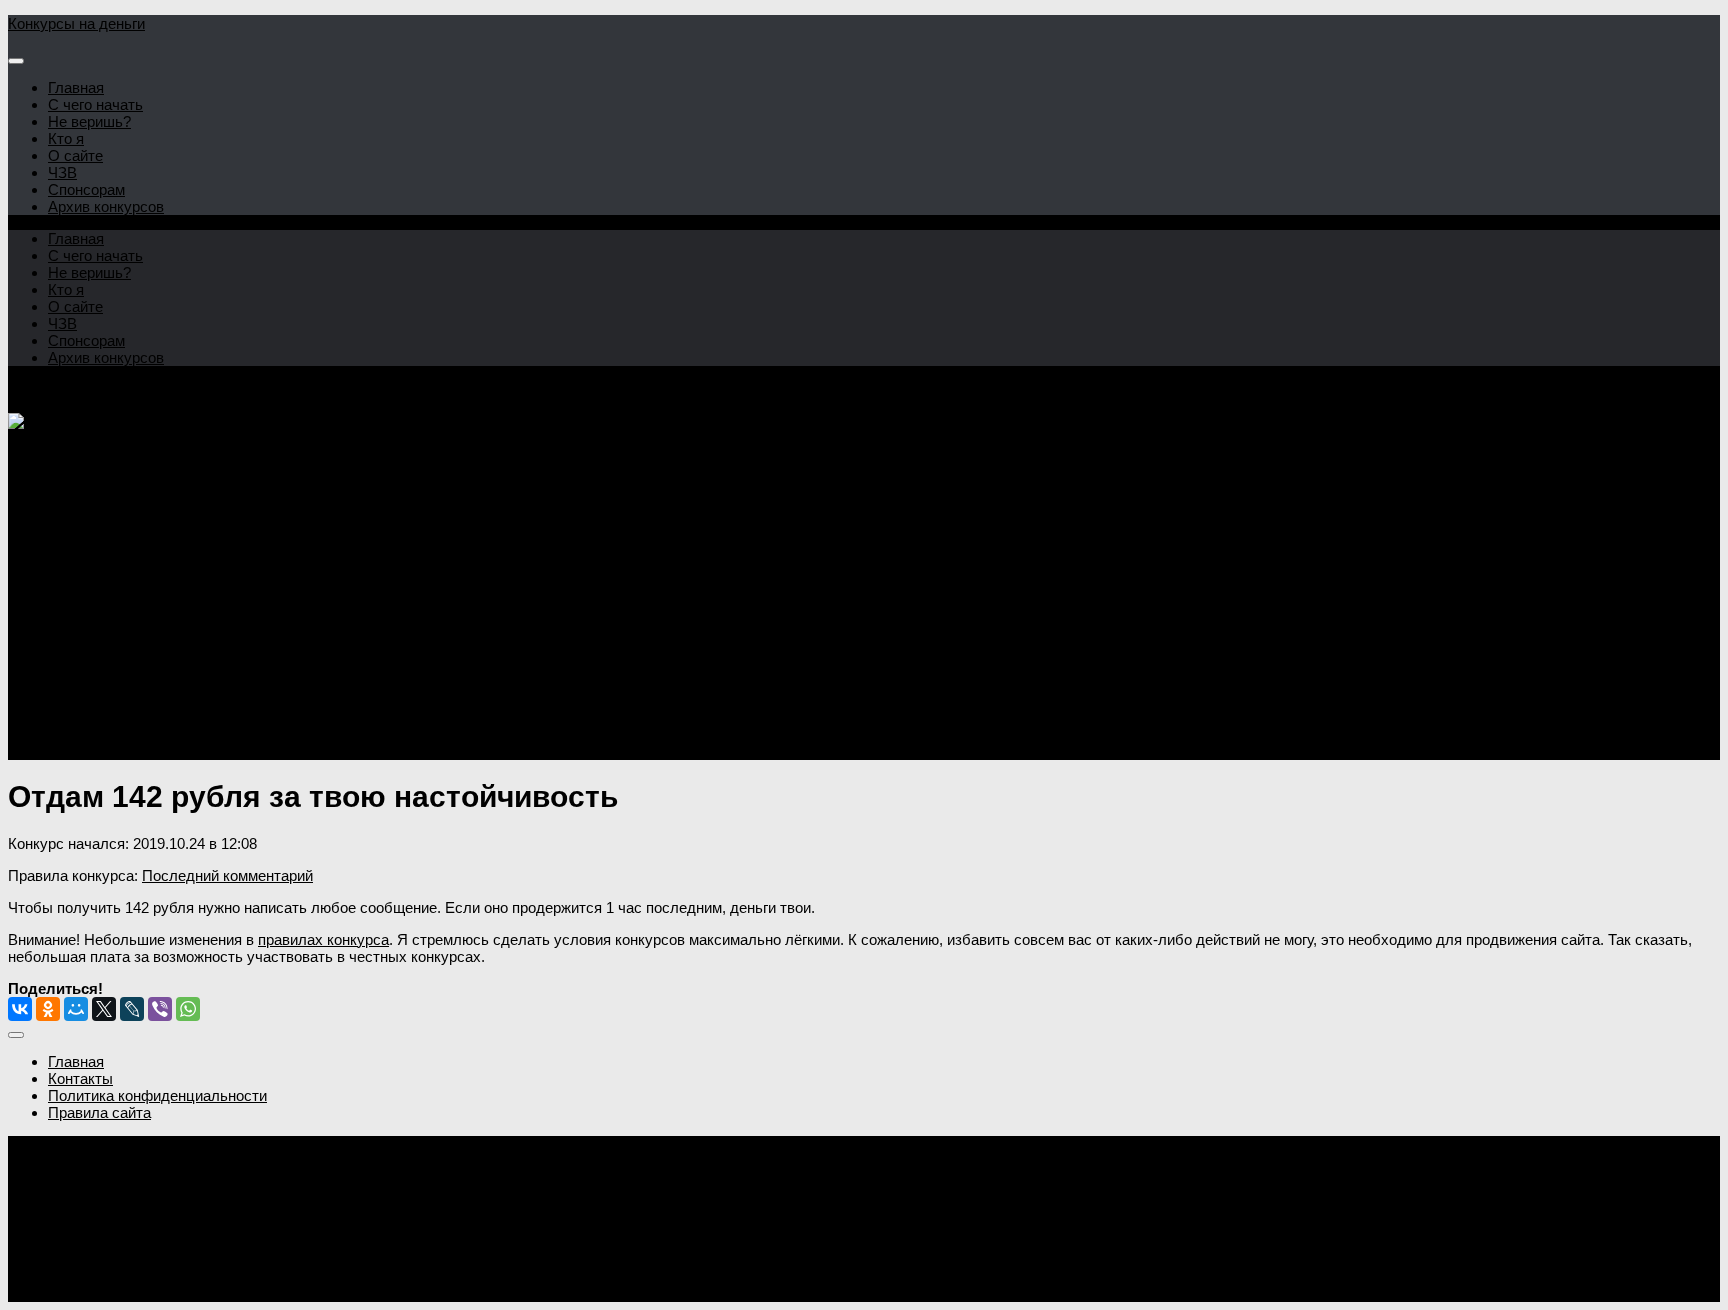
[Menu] (16, 61)
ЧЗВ (62, 172)
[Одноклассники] (48, 1009)
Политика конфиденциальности (157, 1095)
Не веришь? (89, 121)
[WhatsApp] (188, 1009)
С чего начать (95, 104)
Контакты (80, 1078)
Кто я (66, 138)
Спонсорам (86, 189)
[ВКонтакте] (20, 1009)
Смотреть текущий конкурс (101, 700)
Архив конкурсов (106, 206)
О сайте (75, 155)
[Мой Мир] (76, 1009)
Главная (76, 87)
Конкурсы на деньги (76, 23)
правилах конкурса (323, 939)
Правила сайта (99, 1112)
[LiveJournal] (132, 1009)
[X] (104, 1009)
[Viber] (160, 1009)
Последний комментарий (227, 875)
